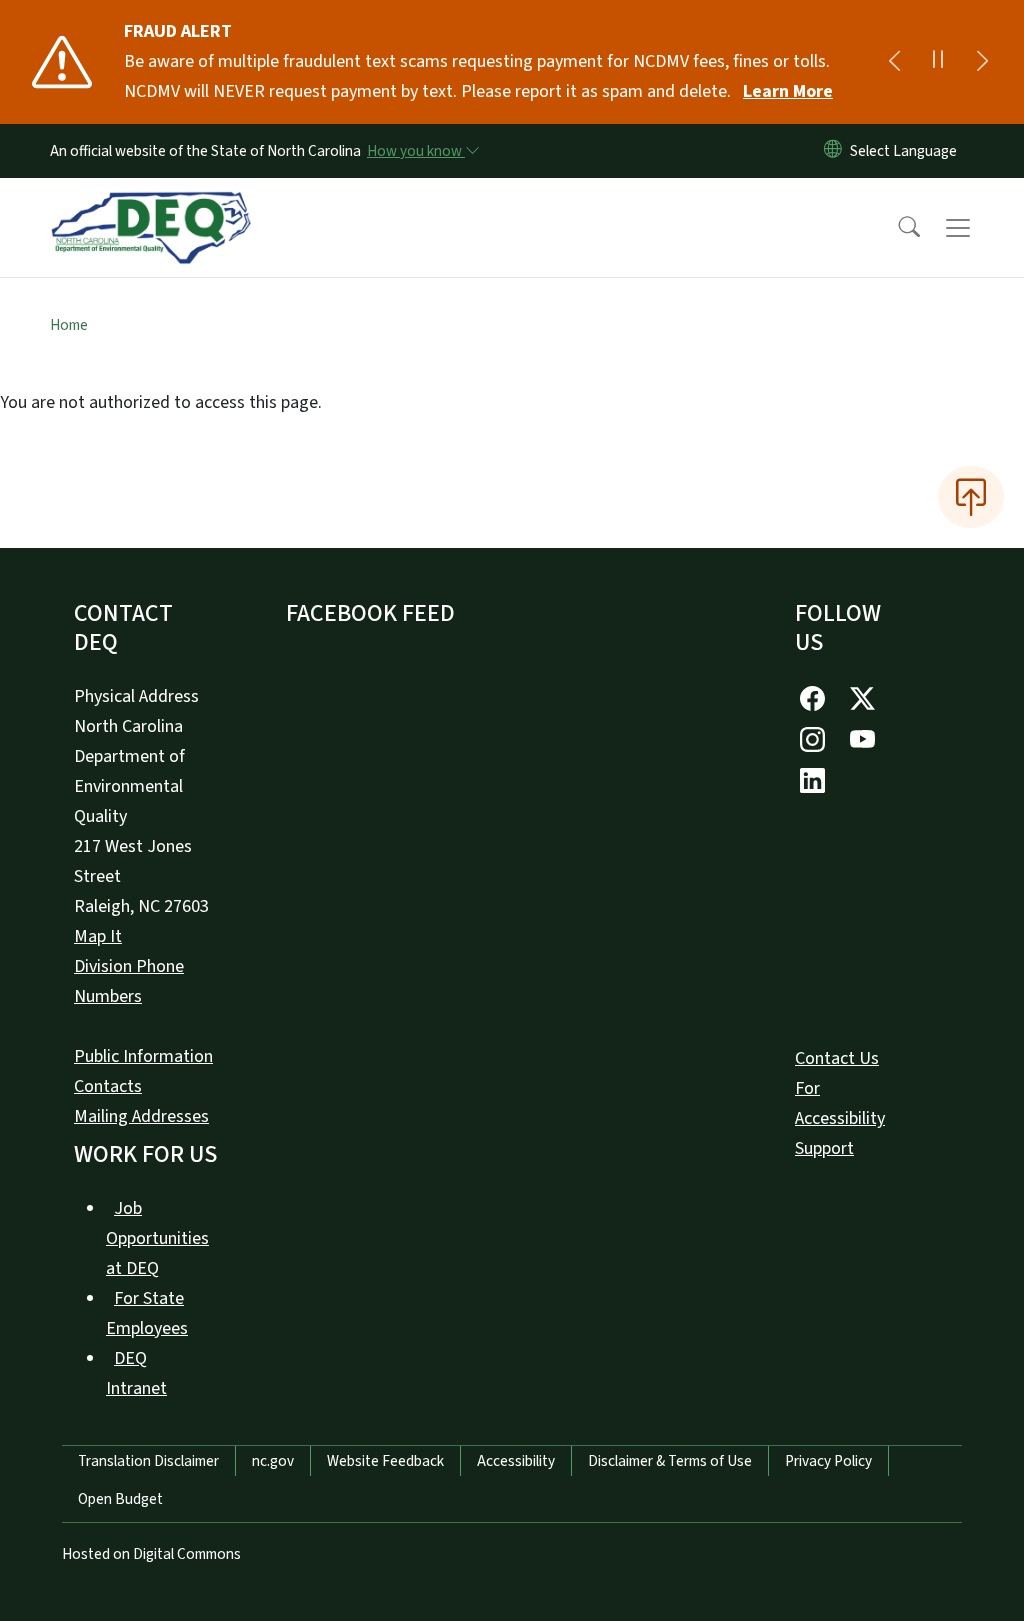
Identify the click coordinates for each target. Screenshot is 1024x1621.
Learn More (788, 91)
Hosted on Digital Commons (151, 1554)
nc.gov (273, 1461)
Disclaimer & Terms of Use (670, 1461)
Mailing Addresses (141, 1116)
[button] (896, 228)
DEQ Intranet (136, 1373)
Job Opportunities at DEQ (157, 1238)
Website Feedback (385, 1461)
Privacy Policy (828, 1461)
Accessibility (516, 1461)
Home (69, 325)
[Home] (151, 205)
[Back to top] (971, 497)
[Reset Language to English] (833, 151)
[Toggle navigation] (977, 228)
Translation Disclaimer (148, 1461)
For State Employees (147, 1313)
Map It (98, 936)
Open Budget (120, 1499)
